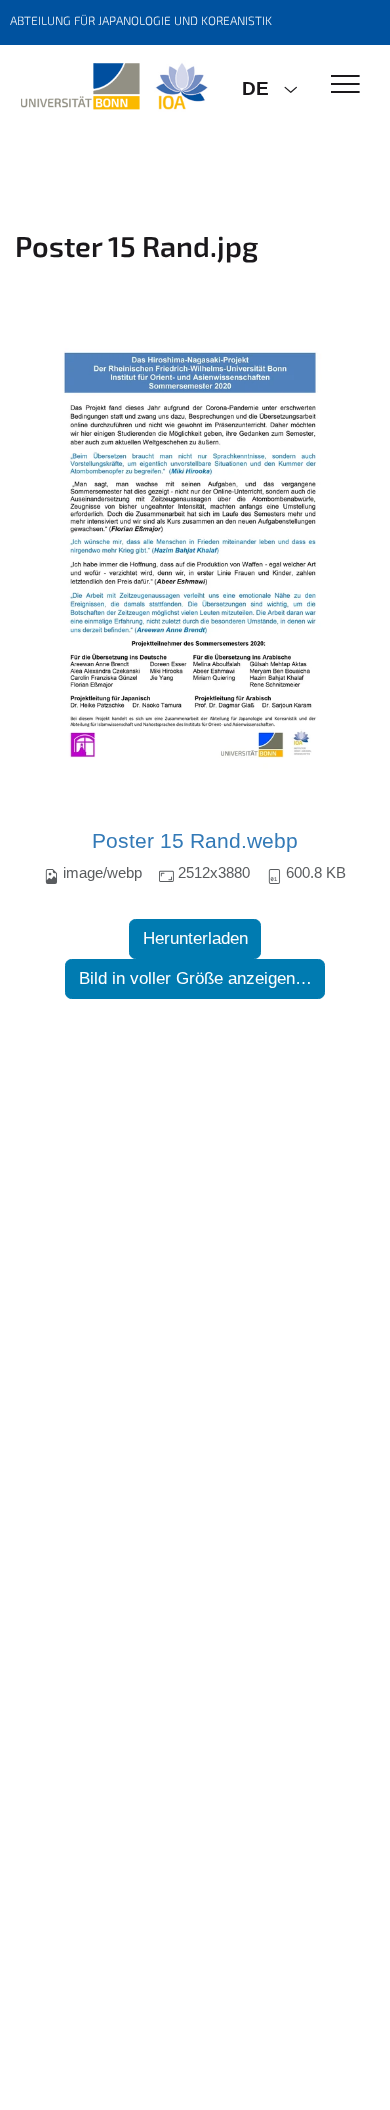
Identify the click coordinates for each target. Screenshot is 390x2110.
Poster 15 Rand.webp (195, 841)
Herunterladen (195, 938)
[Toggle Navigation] (345, 85)
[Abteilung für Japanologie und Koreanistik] (113, 87)
